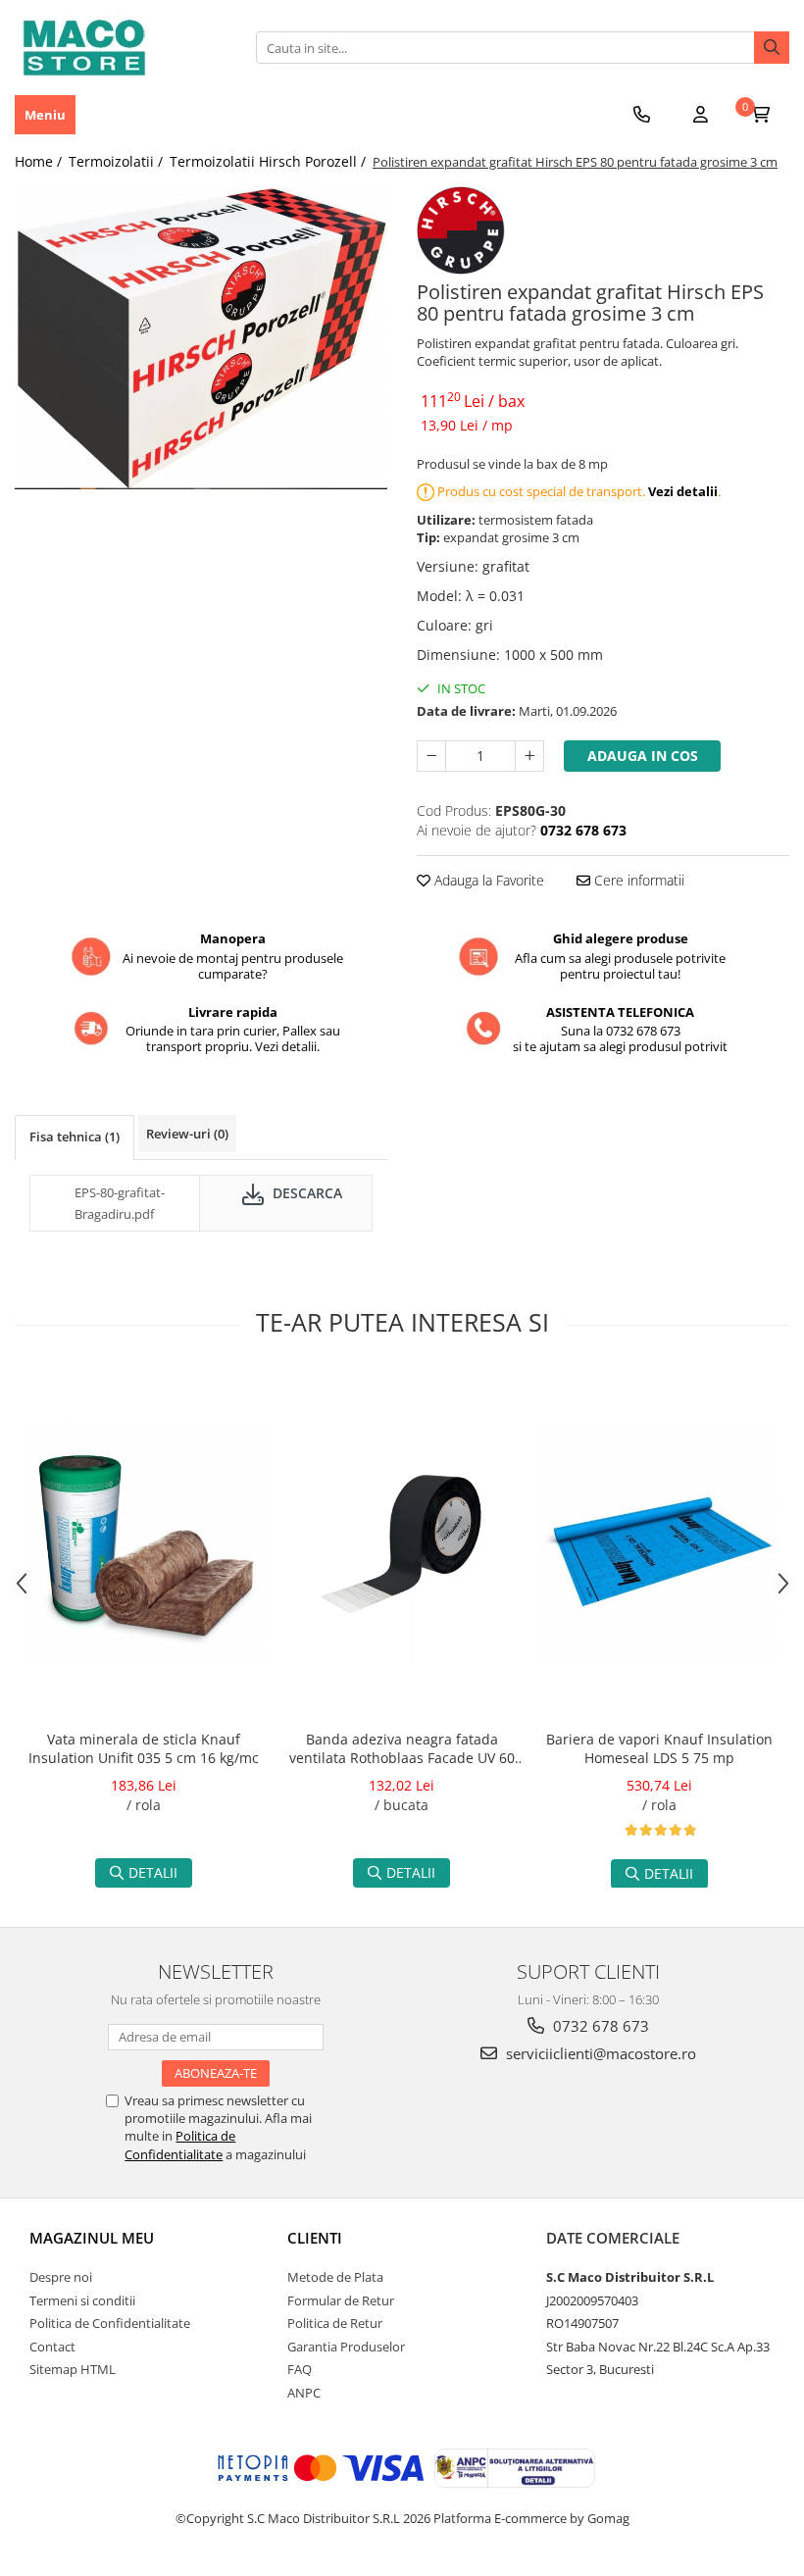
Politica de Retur (335, 2323)
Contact (52, 2347)
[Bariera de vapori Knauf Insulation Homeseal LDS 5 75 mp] (659, 1545)
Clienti (315, 2238)
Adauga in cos (643, 756)
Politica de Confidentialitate (180, 2145)
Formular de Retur (341, 2300)
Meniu (45, 115)
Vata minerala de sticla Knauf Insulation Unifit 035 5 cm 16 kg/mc (144, 1748)
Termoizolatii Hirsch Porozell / (270, 161)
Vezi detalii (683, 491)
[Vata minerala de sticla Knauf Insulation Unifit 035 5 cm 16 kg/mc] (144, 1545)
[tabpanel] (201, 338)
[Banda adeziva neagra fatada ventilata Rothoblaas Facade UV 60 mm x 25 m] (402, 1545)
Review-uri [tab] (187, 1134)
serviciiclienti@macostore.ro (599, 2053)
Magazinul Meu (92, 2238)
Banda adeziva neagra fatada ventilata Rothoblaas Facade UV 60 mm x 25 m (402, 1750)
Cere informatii (637, 880)
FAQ (300, 2369)
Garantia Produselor (346, 2347)
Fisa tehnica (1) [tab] (75, 1136)
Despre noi (61, 2277)
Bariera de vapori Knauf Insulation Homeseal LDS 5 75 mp (659, 1748)
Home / (40, 161)
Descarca (305, 1193)
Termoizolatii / (118, 161)
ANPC (304, 2393)
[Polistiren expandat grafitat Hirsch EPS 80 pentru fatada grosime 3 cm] (201, 338)
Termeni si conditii (82, 2300)
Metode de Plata (335, 2277)
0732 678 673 (599, 2026)
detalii (153, 1872)
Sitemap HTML (73, 2369)
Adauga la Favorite (487, 880)
